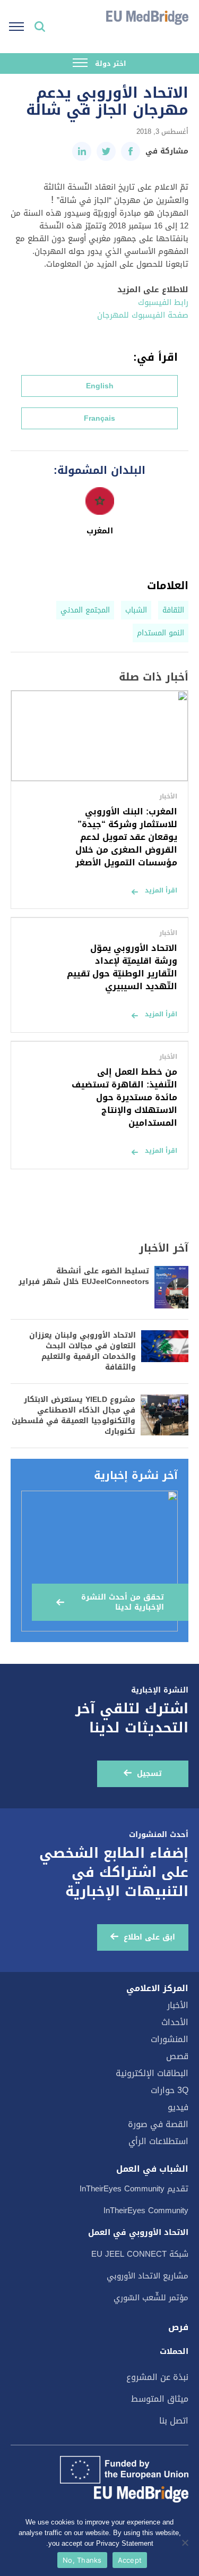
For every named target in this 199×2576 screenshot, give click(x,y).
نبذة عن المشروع (157, 2377)
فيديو (178, 2107)
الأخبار (178, 2005)
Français (99, 418)
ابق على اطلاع (149, 1937)
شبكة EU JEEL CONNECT (140, 2254)
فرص (178, 2327)
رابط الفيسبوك (163, 302)
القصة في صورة (158, 2124)
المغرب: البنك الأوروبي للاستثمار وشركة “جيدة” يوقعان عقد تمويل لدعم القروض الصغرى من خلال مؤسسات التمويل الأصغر (126, 837)
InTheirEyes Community (146, 2211)
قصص (177, 2056)
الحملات (174, 2351)
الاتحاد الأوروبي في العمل (138, 2232)
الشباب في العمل (152, 2169)
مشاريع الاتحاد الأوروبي (148, 2276)
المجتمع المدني (85, 610)
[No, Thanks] (186, 2543)
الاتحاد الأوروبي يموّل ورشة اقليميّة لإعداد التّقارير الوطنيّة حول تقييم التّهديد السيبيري (122, 967)
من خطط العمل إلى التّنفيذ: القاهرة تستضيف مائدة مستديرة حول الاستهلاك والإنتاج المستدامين (124, 1097)
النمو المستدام (161, 633)
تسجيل (149, 1774)
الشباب (136, 610)
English (100, 386)
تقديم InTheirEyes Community (134, 2189)
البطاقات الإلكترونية (152, 2073)
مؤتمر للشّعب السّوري (151, 2298)
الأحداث (175, 2022)
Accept (130, 2560)
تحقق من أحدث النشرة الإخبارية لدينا (123, 1602)
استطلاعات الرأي (158, 2141)
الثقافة (173, 610)
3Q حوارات (170, 2090)
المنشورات (170, 2039)
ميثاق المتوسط (160, 2399)
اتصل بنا (174, 2421)
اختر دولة (110, 63)
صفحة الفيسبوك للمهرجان (143, 315)
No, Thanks (82, 2560)
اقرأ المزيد (161, 890)
